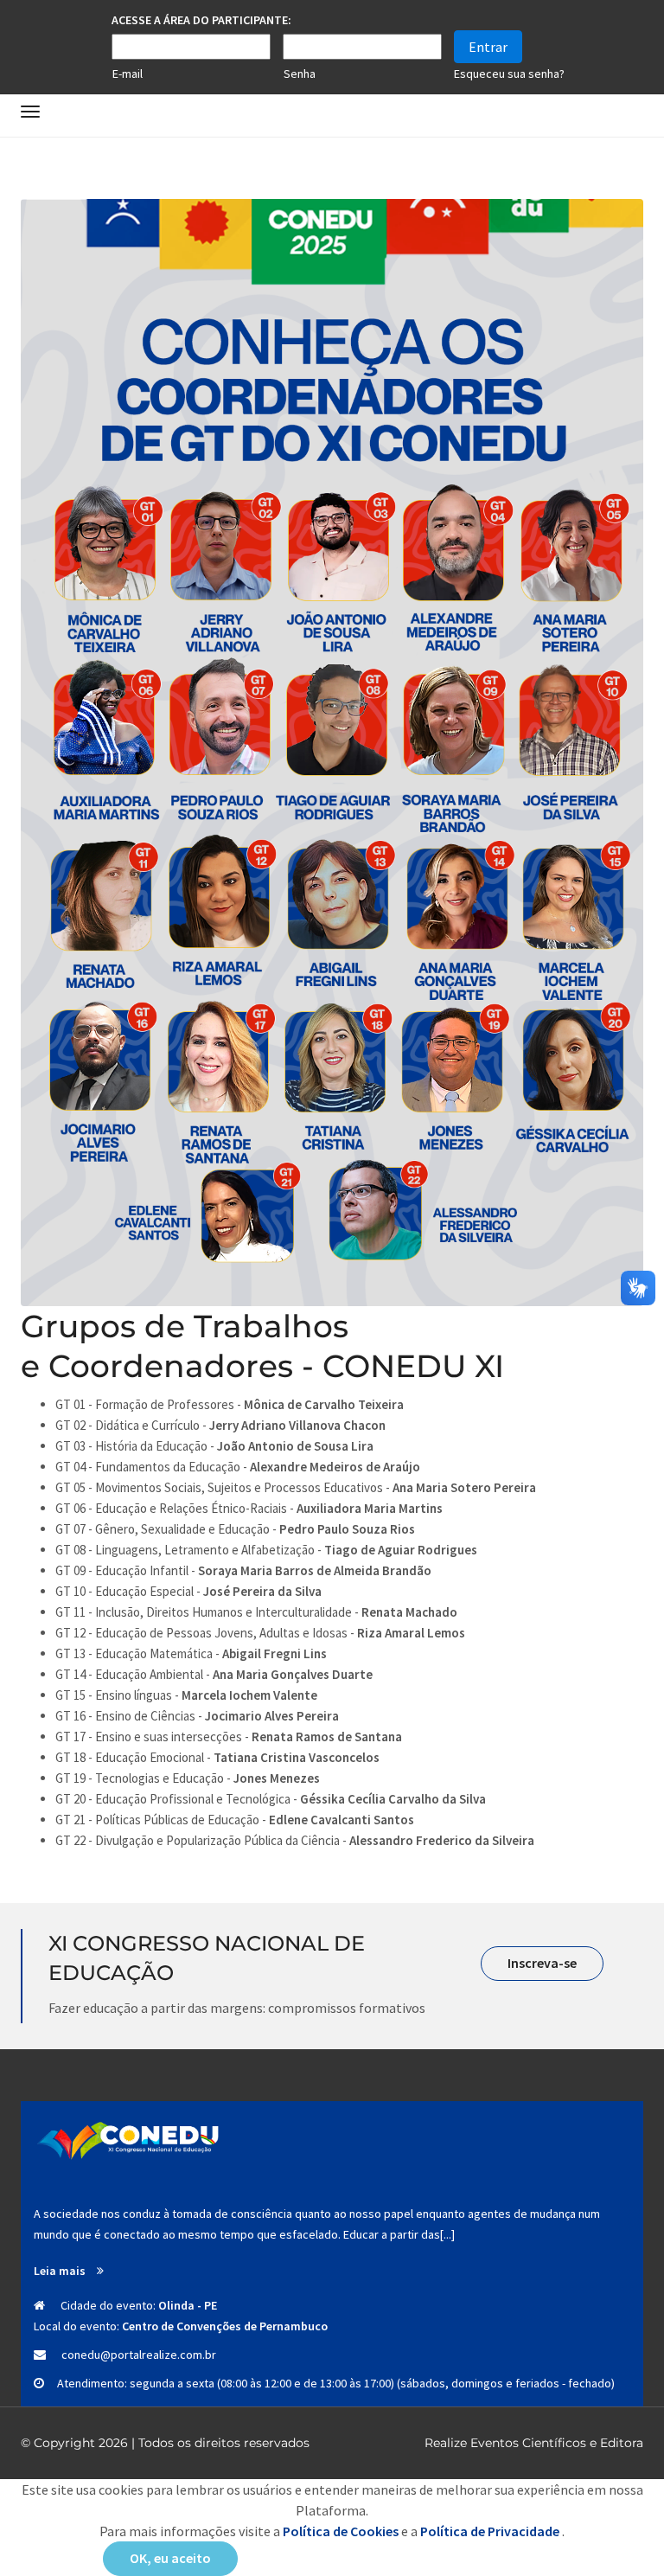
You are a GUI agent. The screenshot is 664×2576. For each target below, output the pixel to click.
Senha (300, 74)
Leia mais (61, 2271)
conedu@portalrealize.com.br (139, 2355)
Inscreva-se (542, 1963)
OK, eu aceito (170, 2558)
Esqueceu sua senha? (509, 74)
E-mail (128, 74)
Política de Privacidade (490, 2531)
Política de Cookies (341, 2531)
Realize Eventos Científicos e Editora (534, 2443)
